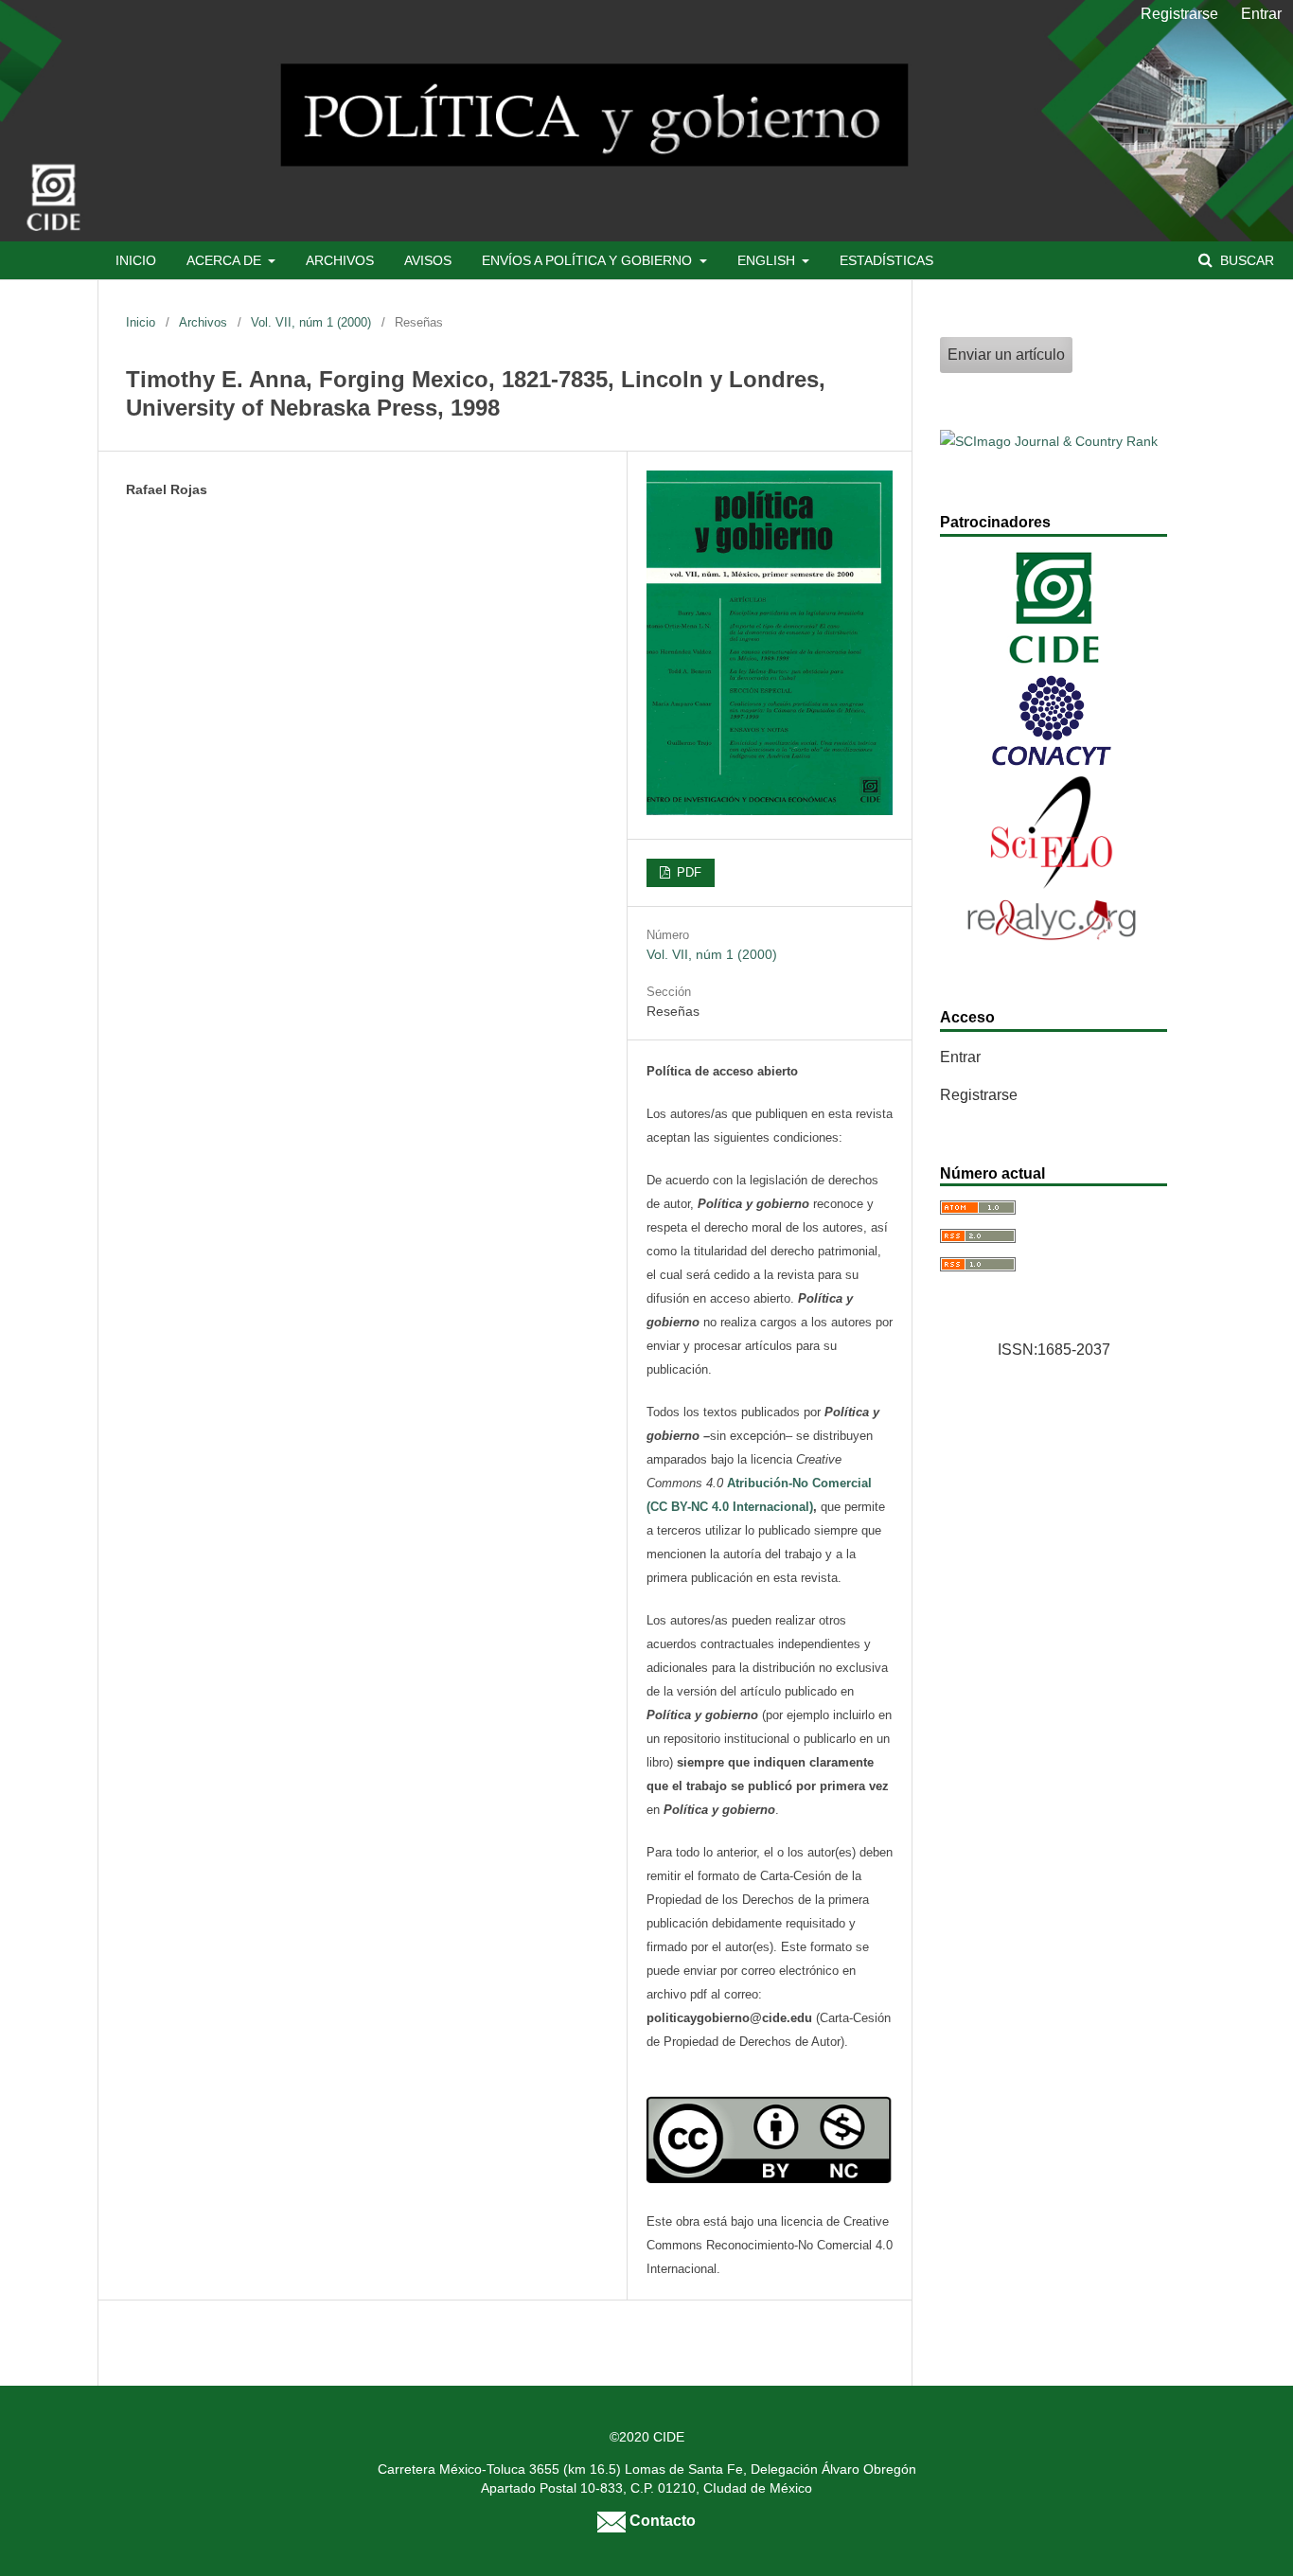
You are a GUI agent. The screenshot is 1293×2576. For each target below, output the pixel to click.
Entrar (1261, 14)
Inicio (136, 260)
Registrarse (1179, 14)
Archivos (340, 260)
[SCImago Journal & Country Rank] (1049, 441)
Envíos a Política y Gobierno (589, 260)
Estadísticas (886, 260)
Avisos (428, 260)
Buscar (1245, 260)
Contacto (661, 2520)
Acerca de (226, 260)
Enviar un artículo (1006, 355)
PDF (687, 872)
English (768, 260)
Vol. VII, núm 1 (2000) (311, 322)
